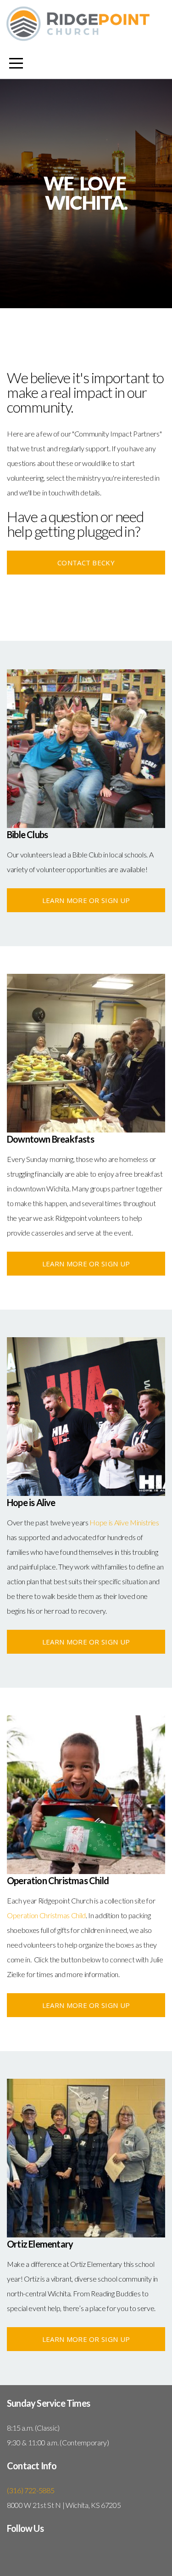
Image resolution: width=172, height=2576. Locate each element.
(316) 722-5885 (31, 2490)
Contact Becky (86, 563)
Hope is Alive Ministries (124, 1522)
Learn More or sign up (86, 900)
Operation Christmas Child (46, 1915)
